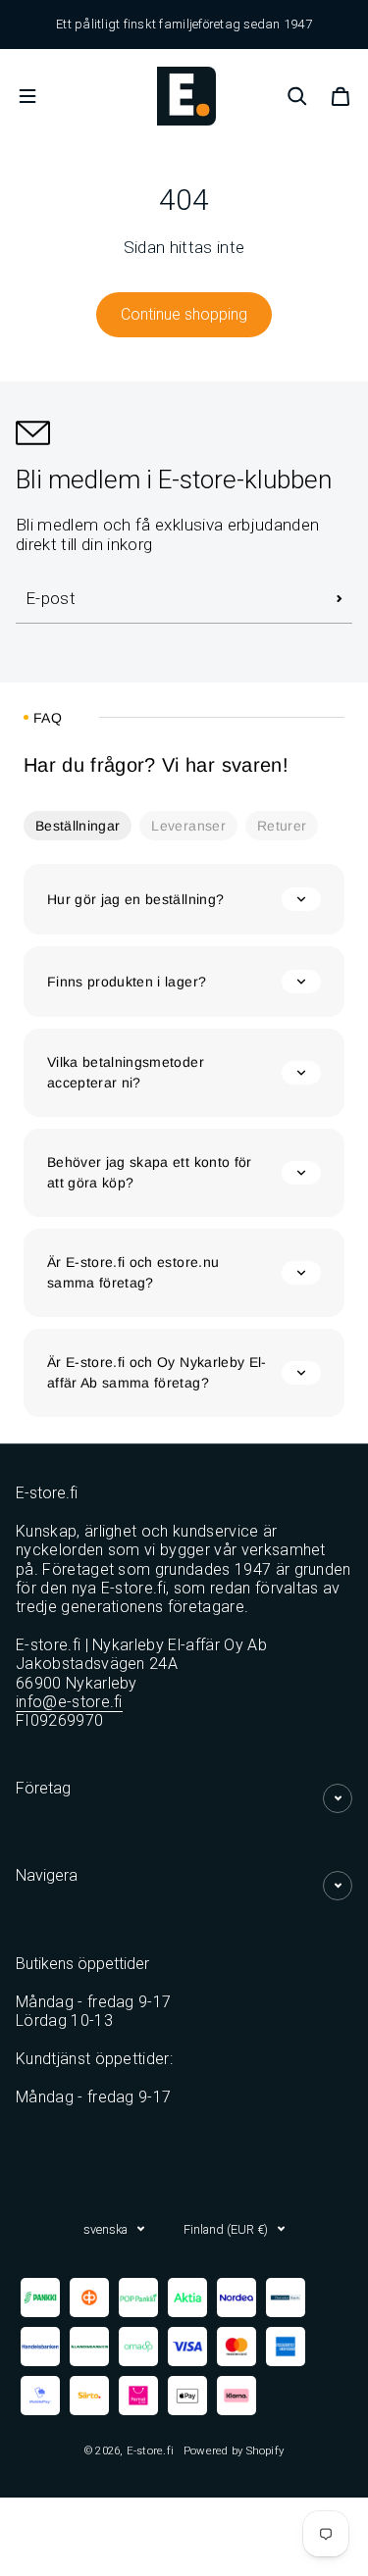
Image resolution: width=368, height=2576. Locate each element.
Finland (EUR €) (226, 2229)
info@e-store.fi (69, 1702)
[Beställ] (340, 599)
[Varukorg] (341, 96)
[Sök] (297, 96)
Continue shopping (184, 314)
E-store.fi (150, 2450)
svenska (105, 2229)
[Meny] (27, 96)
